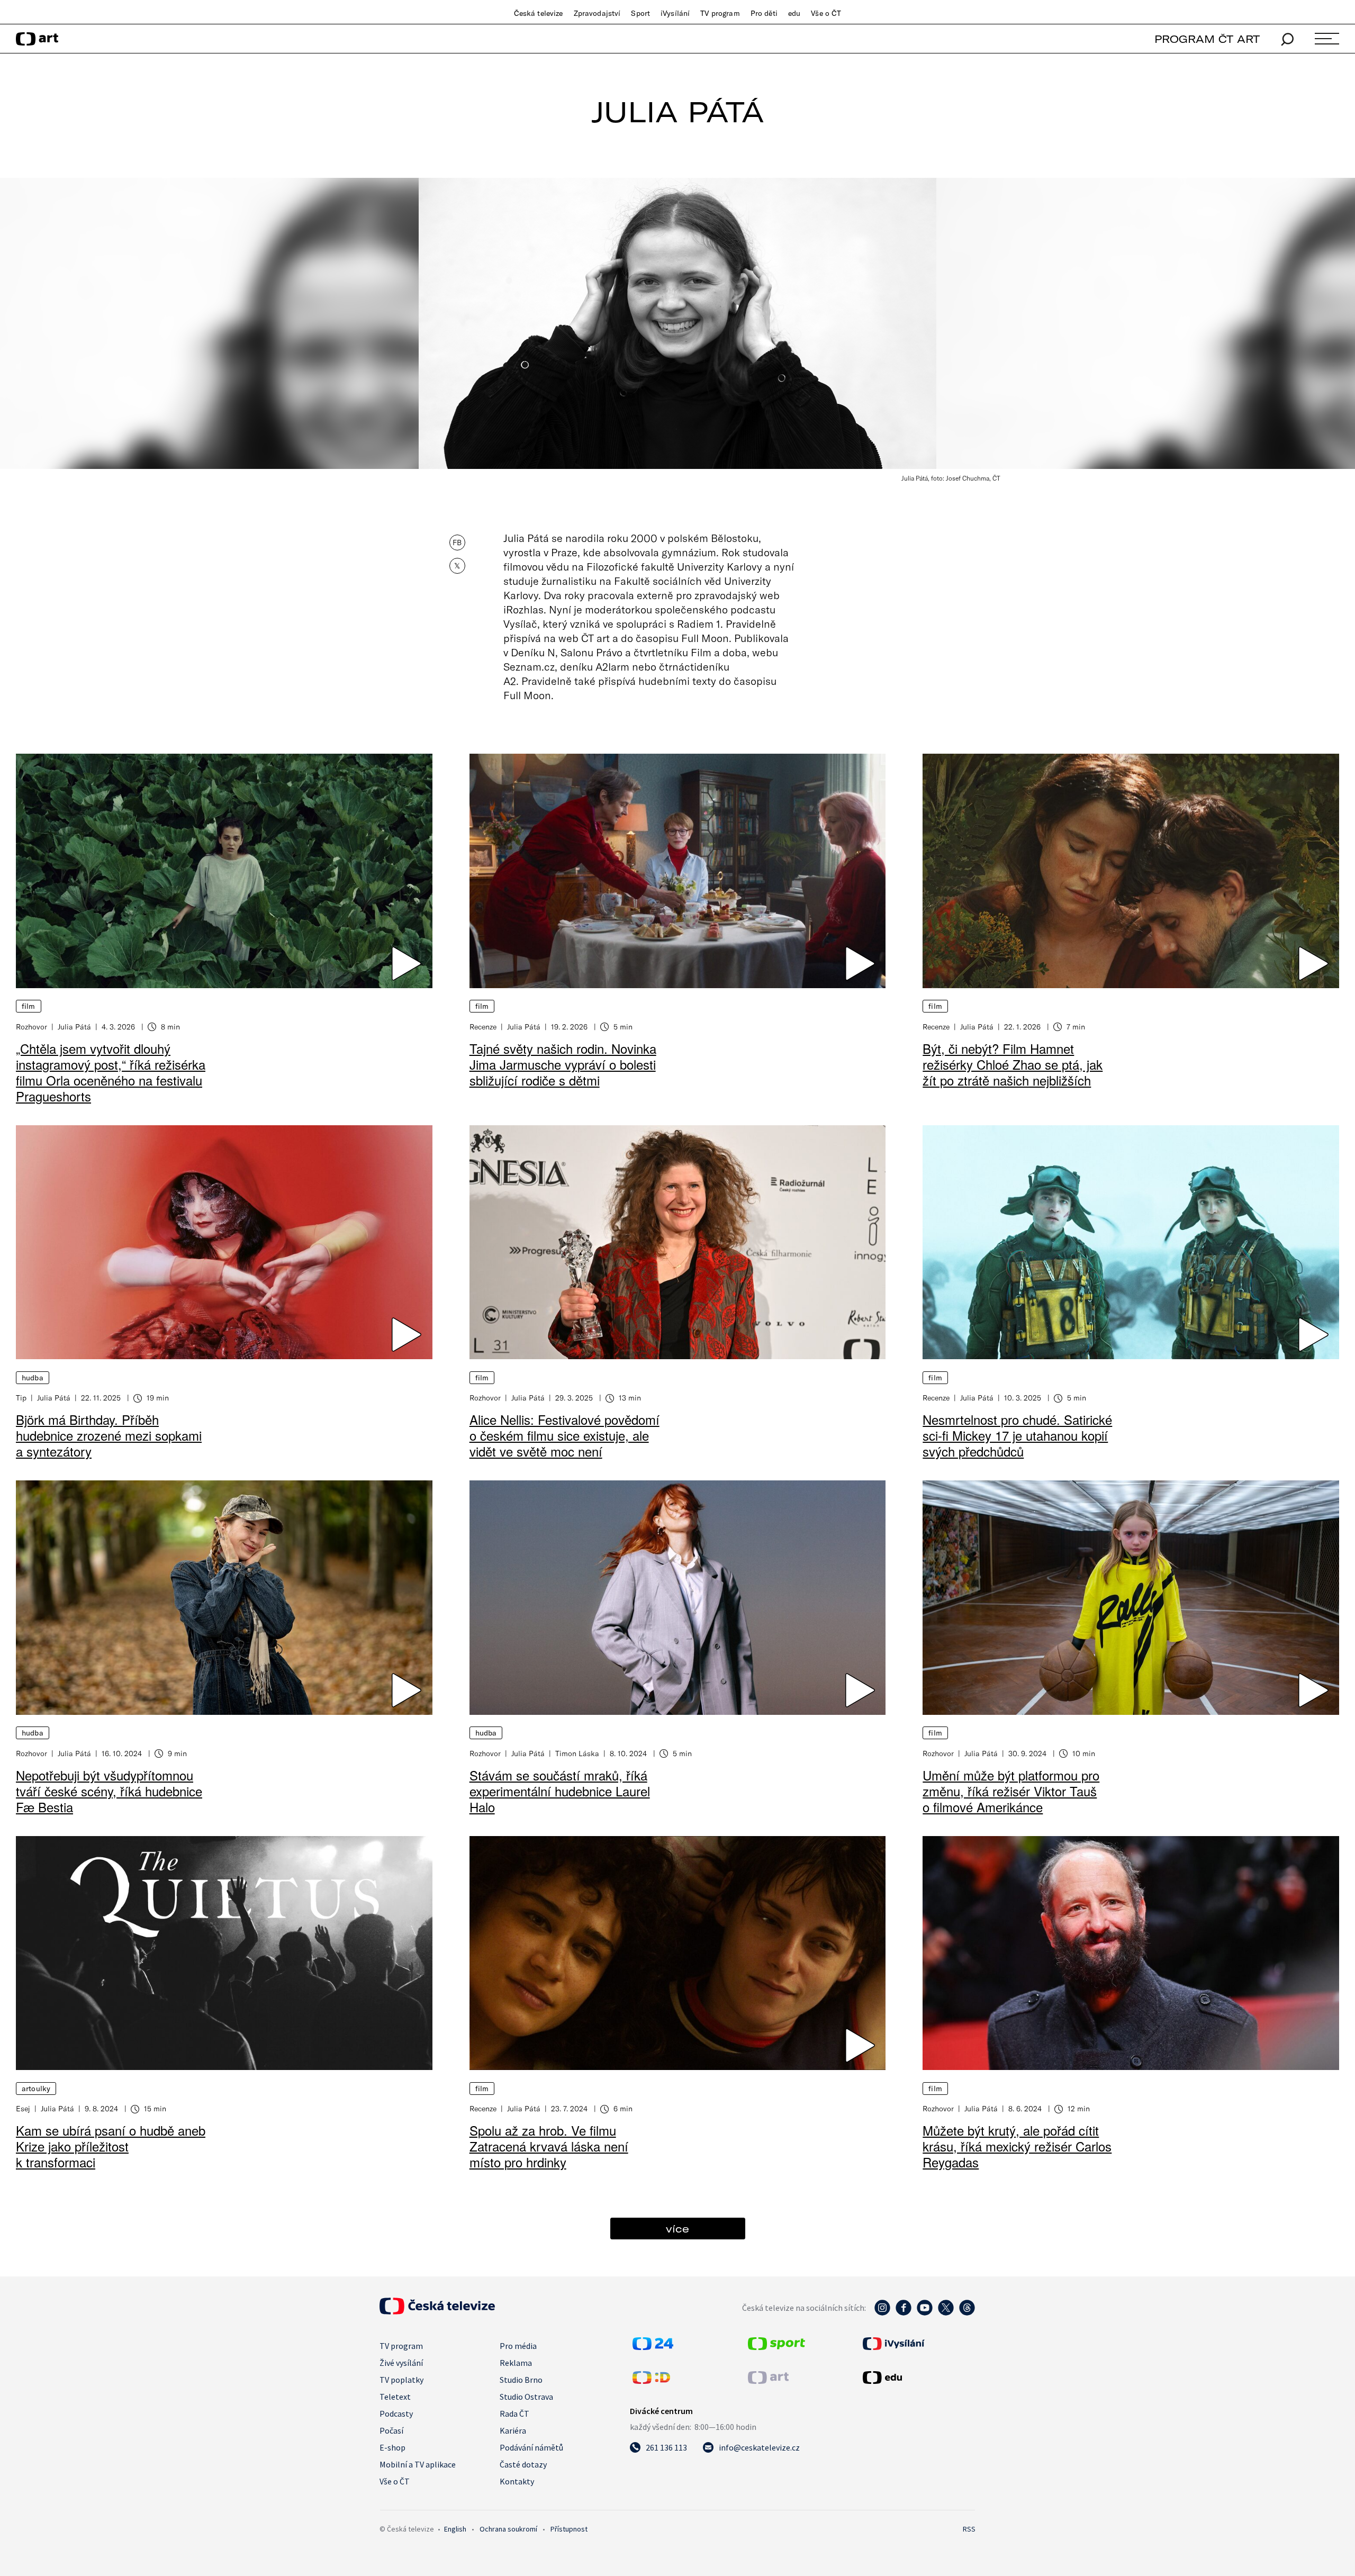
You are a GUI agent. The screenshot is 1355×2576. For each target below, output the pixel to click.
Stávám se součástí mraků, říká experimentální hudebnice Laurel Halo (560, 1791)
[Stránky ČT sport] (776, 2347)
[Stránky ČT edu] (918, 2378)
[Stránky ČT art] (768, 2381)
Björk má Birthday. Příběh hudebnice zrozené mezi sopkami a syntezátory (109, 1435)
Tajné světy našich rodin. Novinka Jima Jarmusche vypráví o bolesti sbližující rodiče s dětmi (563, 1064)
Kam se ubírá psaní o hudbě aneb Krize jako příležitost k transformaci (111, 2146)
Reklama (516, 2363)
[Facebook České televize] (904, 2313)
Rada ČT (514, 2414)
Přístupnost (569, 2529)
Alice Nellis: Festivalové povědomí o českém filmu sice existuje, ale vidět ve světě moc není (564, 1435)
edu (794, 13)
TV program (720, 13)
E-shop (392, 2447)
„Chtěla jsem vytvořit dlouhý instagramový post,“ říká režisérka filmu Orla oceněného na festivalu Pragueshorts (111, 1072)
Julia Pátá (74, 1027)
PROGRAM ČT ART (1207, 39)
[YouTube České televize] (925, 2313)
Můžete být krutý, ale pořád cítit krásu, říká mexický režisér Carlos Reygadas (1017, 2146)
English (455, 2529)
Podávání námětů (531, 2447)
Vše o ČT (826, 13)
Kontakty (517, 2481)
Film (29, 1006)
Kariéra (513, 2430)
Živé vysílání (401, 2363)
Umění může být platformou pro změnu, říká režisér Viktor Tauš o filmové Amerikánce (1011, 1791)
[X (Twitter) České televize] (946, 2313)
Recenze (483, 1027)
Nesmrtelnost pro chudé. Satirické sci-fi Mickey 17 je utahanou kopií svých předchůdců (1017, 1435)
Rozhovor (31, 1027)
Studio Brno (521, 2380)
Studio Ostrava (526, 2397)
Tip (21, 1398)
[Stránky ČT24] (653, 2347)
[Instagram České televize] (882, 2313)
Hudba (33, 1378)
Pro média (518, 2346)
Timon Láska (577, 1753)
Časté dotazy (523, 2464)
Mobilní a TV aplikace (418, 2464)
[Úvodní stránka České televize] (437, 2311)
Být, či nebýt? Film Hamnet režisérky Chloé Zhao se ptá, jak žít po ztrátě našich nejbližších (1013, 1064)
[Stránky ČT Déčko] (651, 2381)
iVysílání (675, 13)
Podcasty (396, 2414)
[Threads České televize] (967, 2313)
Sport (640, 13)
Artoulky (36, 2089)
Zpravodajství (597, 13)
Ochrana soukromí (508, 2529)
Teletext (395, 2397)
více (677, 2229)
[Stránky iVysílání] (918, 2344)
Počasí (391, 2430)
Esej (23, 2108)
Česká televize (539, 13)
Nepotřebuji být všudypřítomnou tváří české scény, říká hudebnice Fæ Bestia (109, 1791)
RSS (969, 2529)
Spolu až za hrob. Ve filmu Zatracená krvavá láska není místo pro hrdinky (549, 2146)
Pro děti (764, 13)
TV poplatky (401, 2380)
